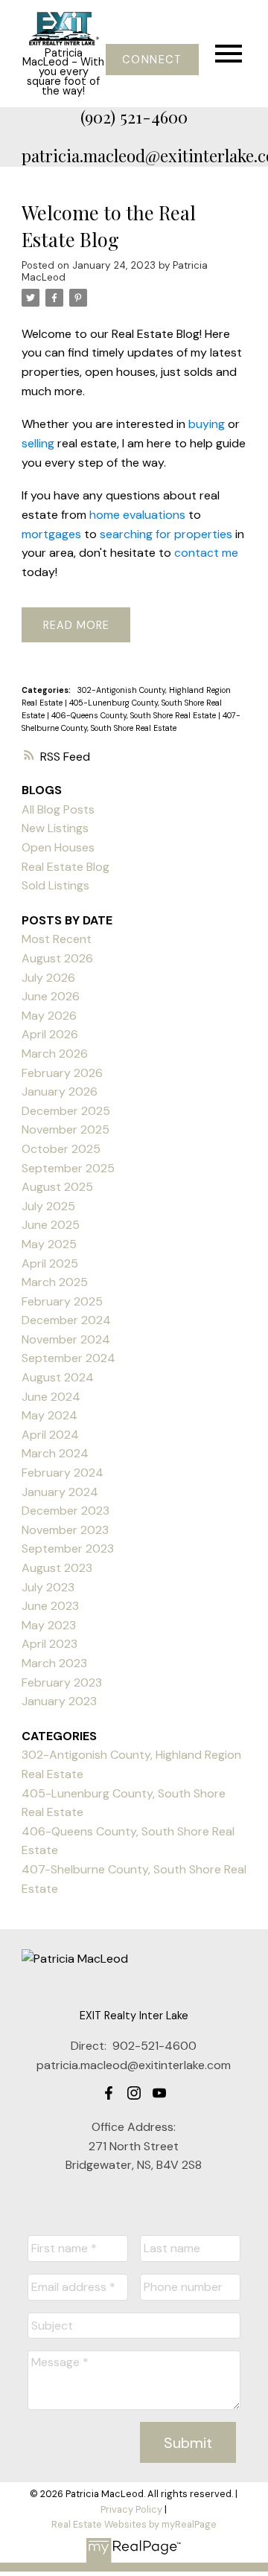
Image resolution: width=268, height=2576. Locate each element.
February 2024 (63, 1473)
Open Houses (58, 847)
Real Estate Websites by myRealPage (134, 2524)
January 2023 (59, 1701)
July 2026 (48, 978)
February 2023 (62, 1682)
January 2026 (60, 1092)
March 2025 (55, 1282)
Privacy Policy (131, 2509)
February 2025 (62, 1301)
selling (38, 443)
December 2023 (66, 1511)
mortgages (51, 534)
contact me (206, 553)
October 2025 (61, 1149)
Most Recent (57, 939)
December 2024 (66, 1320)
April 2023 (50, 1644)
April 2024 (50, 1435)
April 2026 (50, 1034)
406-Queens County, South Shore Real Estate (135, 715)
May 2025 (49, 1244)
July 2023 (48, 1587)
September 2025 (68, 1168)
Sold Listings (55, 885)
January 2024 (60, 1492)
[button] (152, 60)
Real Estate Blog (66, 867)
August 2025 (57, 1187)
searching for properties (166, 534)
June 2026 (51, 996)
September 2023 (68, 1549)
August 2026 (57, 958)
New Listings (55, 828)
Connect (152, 60)
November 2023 (65, 1530)
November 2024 (66, 1339)
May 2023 (49, 1625)
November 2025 (66, 1129)
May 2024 (50, 1415)
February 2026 (62, 1073)
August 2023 (57, 1568)
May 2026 (49, 1016)
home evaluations (137, 515)
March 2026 (55, 1054)
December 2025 (66, 1111)
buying (207, 424)
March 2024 (55, 1453)
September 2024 (68, 1358)
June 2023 (50, 1606)
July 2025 (48, 1206)
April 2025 (50, 1263)
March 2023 (54, 1663)
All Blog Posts (58, 809)
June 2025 (51, 1225)
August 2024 (58, 1377)
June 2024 (51, 1397)
